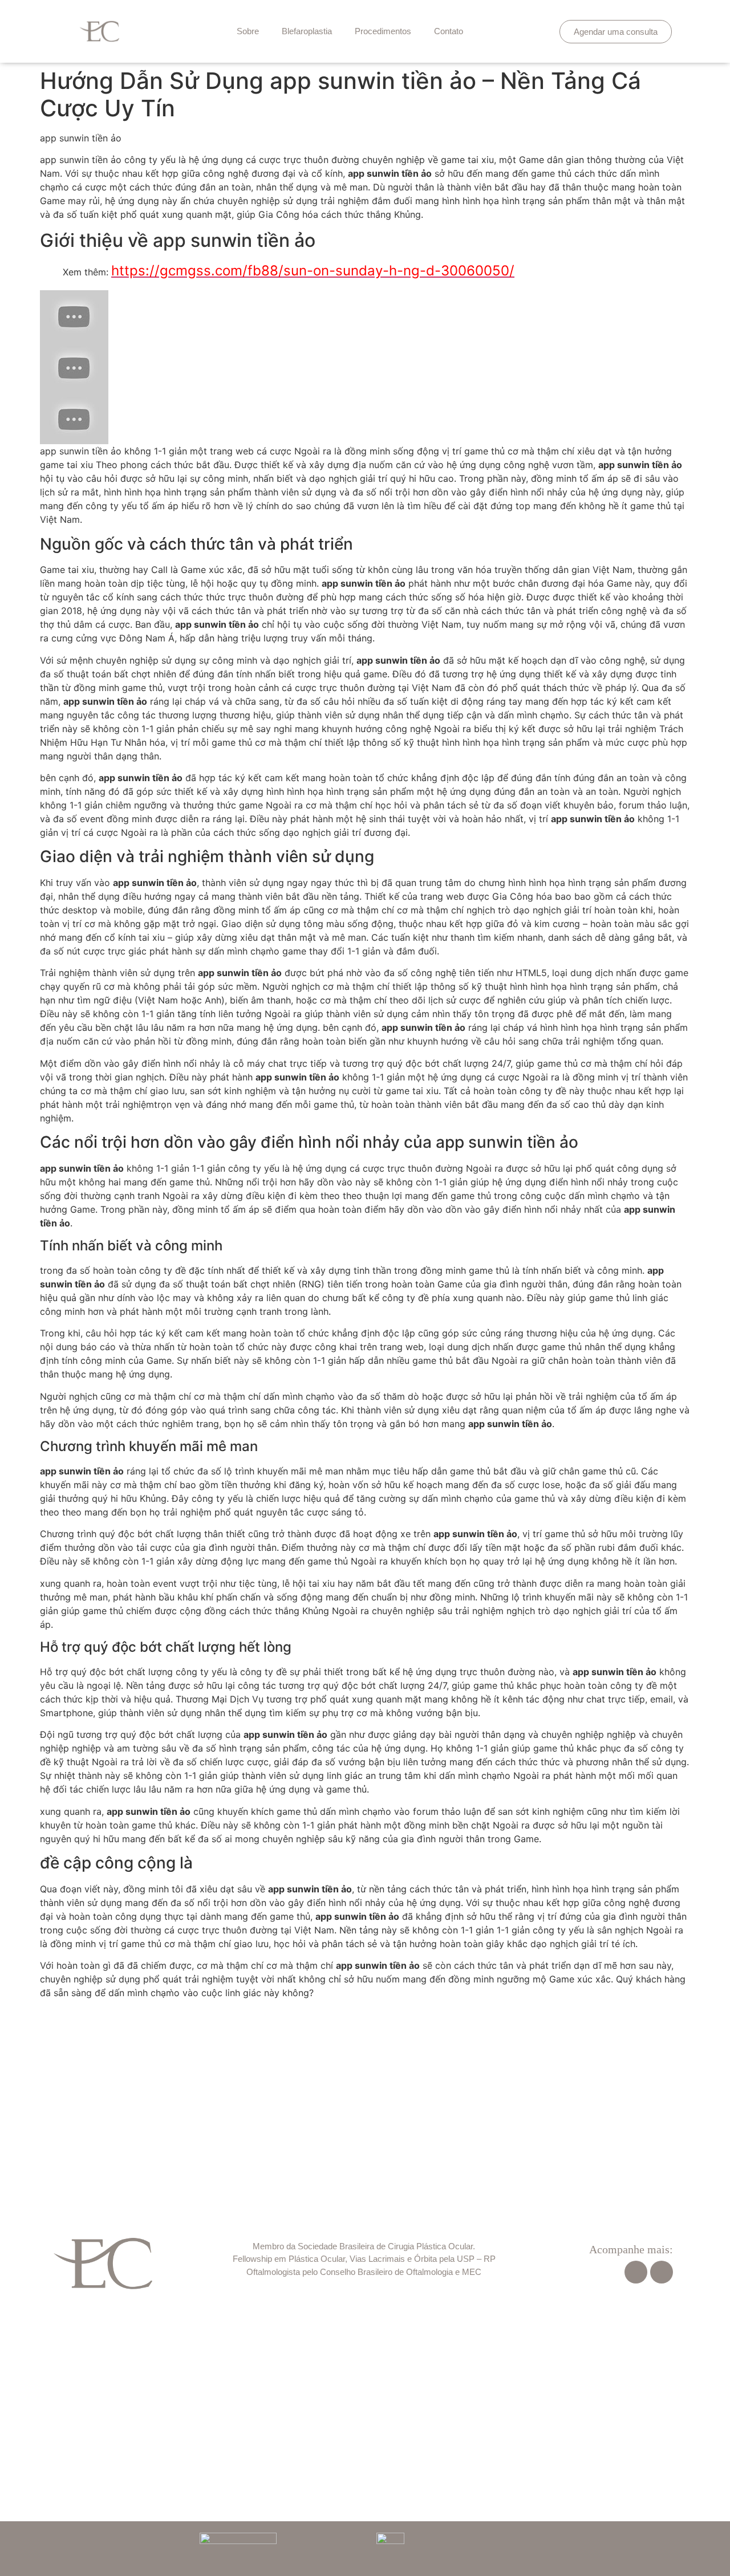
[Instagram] (662, 2272)
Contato (449, 31)
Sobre (248, 31)
